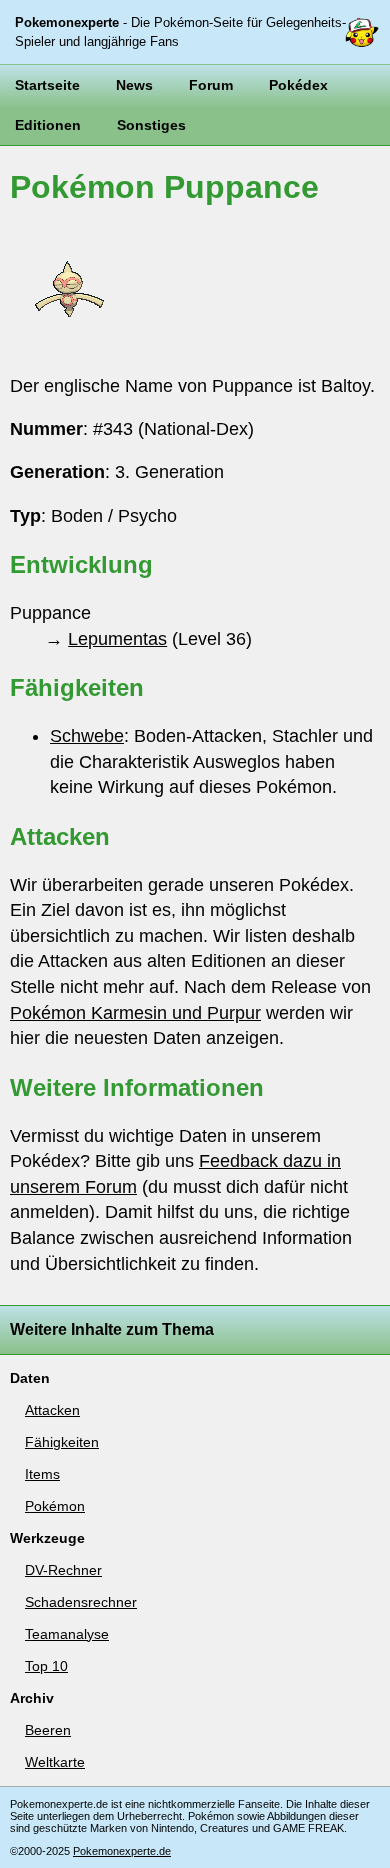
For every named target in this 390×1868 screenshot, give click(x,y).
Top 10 (46, 1666)
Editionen (48, 125)
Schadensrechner (81, 1602)
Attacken (52, 1410)
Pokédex (298, 85)
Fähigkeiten (62, 1442)
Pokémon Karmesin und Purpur (135, 1013)
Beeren (48, 1730)
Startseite (47, 85)
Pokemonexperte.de (122, 1851)
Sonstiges (151, 125)
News (134, 85)
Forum (211, 85)
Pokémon (55, 1506)
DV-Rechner (63, 1570)
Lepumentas (117, 639)
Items (42, 1474)
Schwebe (87, 736)
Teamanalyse (67, 1634)
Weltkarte (55, 1762)
